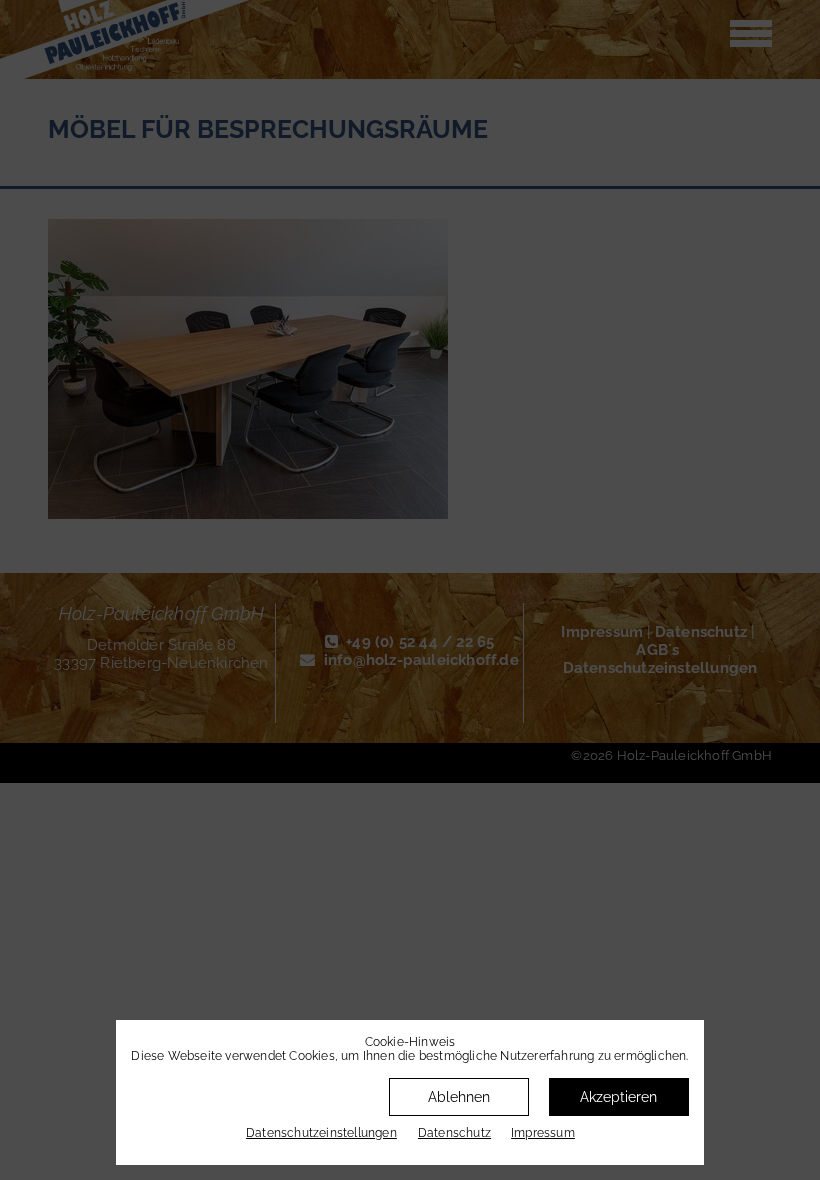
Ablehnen (459, 1097)
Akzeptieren (618, 1097)
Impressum (543, 1133)
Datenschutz (454, 1133)
